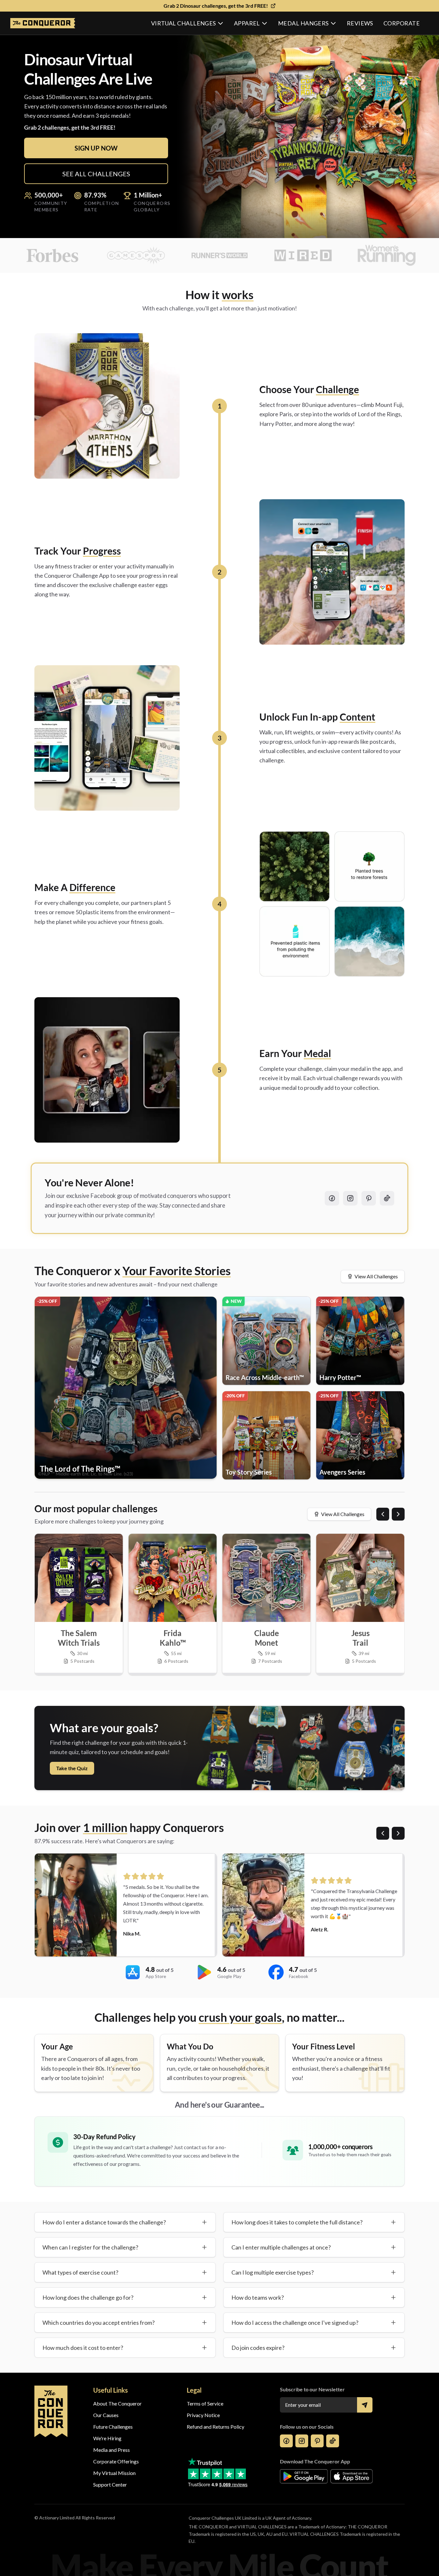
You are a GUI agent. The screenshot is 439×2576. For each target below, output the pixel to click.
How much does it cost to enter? (83, 2348)
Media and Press (112, 2450)
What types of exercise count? (80, 2272)
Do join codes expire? (258, 2348)
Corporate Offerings (116, 2461)
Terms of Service (205, 2403)
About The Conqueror (117, 2403)
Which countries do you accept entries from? (99, 2323)
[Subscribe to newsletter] (365, 2405)
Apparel (247, 23)
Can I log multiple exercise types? (273, 2272)
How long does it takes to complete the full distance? (297, 2222)
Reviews (360, 23)
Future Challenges (113, 2427)
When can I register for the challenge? (90, 2247)
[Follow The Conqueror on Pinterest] (369, 1198)
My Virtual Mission (114, 2473)
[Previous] (383, 1514)
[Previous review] (383, 1833)
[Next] (398, 1514)
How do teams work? (258, 2297)
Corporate (402, 23)
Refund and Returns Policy (215, 2427)
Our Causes (106, 2415)
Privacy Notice (203, 2415)
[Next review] (398, 1833)
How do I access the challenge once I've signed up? (295, 2323)
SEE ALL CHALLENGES (96, 174)
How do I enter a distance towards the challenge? (104, 2222)
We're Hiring (107, 2438)
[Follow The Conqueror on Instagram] (350, 1198)
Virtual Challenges (184, 23)
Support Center (110, 2484)
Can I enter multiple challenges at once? (281, 2247)
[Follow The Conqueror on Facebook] (332, 1198)
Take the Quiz (72, 1768)
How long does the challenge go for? (88, 2297)
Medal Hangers (303, 23)
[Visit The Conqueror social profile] (286, 2441)
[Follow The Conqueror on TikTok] (387, 1198)
